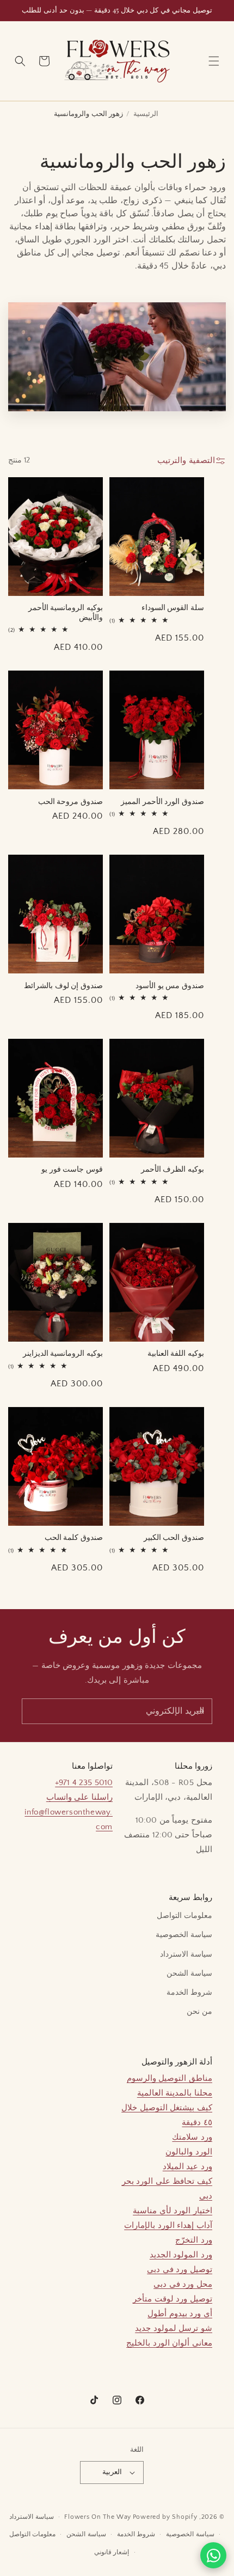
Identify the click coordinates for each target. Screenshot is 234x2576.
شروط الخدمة (189, 1993)
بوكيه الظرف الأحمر (173, 1169)
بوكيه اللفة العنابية (176, 1353)
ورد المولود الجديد (181, 2255)
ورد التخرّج (194, 2240)
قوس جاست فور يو (72, 1169)
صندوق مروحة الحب (70, 801)
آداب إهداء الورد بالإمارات (168, 2225)
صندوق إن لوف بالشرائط (63, 985)
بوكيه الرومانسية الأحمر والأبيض (66, 612)
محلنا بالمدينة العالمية (175, 2093)
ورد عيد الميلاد (187, 2167)
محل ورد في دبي (183, 2284)
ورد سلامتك (192, 2137)
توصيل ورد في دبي (180, 2270)
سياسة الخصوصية (184, 1935)
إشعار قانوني (112, 2552)
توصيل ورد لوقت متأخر (173, 2299)
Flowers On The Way (98, 2517)
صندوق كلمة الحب (74, 1537)
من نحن (199, 2012)
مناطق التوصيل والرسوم (170, 2078)
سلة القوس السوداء (173, 607)
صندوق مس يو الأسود (170, 985)
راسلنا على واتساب (79, 1797)
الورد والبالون (189, 2152)
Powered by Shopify (165, 2517)
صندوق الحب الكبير (174, 1537)
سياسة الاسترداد (186, 1954)
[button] (214, 61)
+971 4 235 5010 (84, 1783)
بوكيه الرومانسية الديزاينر (63, 1353)
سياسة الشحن (189, 1974)
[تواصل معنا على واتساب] (213, 2555)
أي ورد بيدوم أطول (180, 2314)
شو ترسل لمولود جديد (174, 2328)
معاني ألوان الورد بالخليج (169, 2343)
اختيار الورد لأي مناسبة (173, 2211)
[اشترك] (200, 1711)
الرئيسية (146, 114)
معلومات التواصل (184, 1916)
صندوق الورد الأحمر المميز (162, 801)
